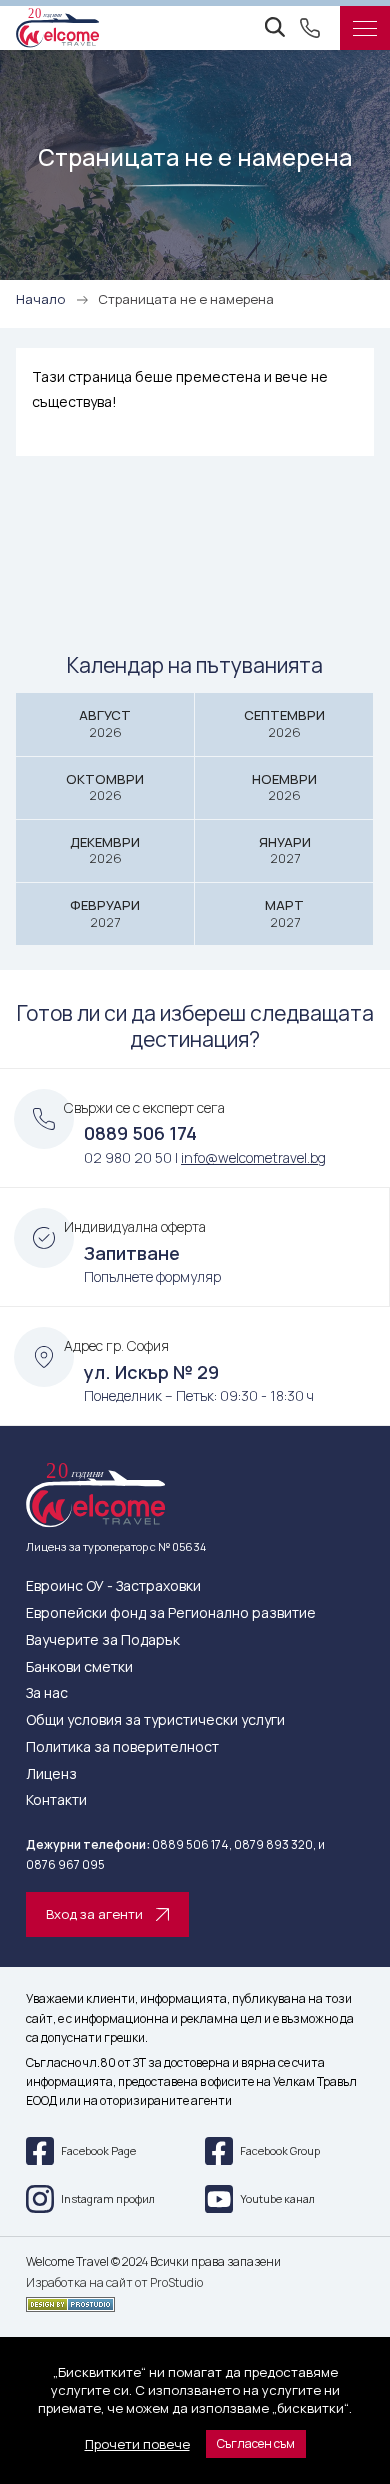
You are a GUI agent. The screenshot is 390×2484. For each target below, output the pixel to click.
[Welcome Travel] (57, 28)
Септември (284, 723)
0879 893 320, (275, 1844)
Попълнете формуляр (152, 1276)
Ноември (284, 787)
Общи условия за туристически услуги (155, 1720)
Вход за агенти (94, 1914)
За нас (47, 1693)
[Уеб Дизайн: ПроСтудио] (195, 2301)
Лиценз (51, 1774)
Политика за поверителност (122, 1747)
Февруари (105, 913)
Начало (40, 299)
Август (105, 723)
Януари (285, 850)
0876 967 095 (65, 1864)
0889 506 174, (192, 1844)
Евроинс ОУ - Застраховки (113, 1586)
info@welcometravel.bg (253, 1157)
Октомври (105, 787)
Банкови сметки (79, 1667)
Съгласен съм (256, 2443)
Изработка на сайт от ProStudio (114, 2283)
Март (284, 913)
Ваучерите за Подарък (103, 1640)
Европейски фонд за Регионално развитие (171, 1613)
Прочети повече (137, 2444)
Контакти (56, 1800)
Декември (105, 850)
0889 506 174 (140, 1133)
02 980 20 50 (128, 1157)
